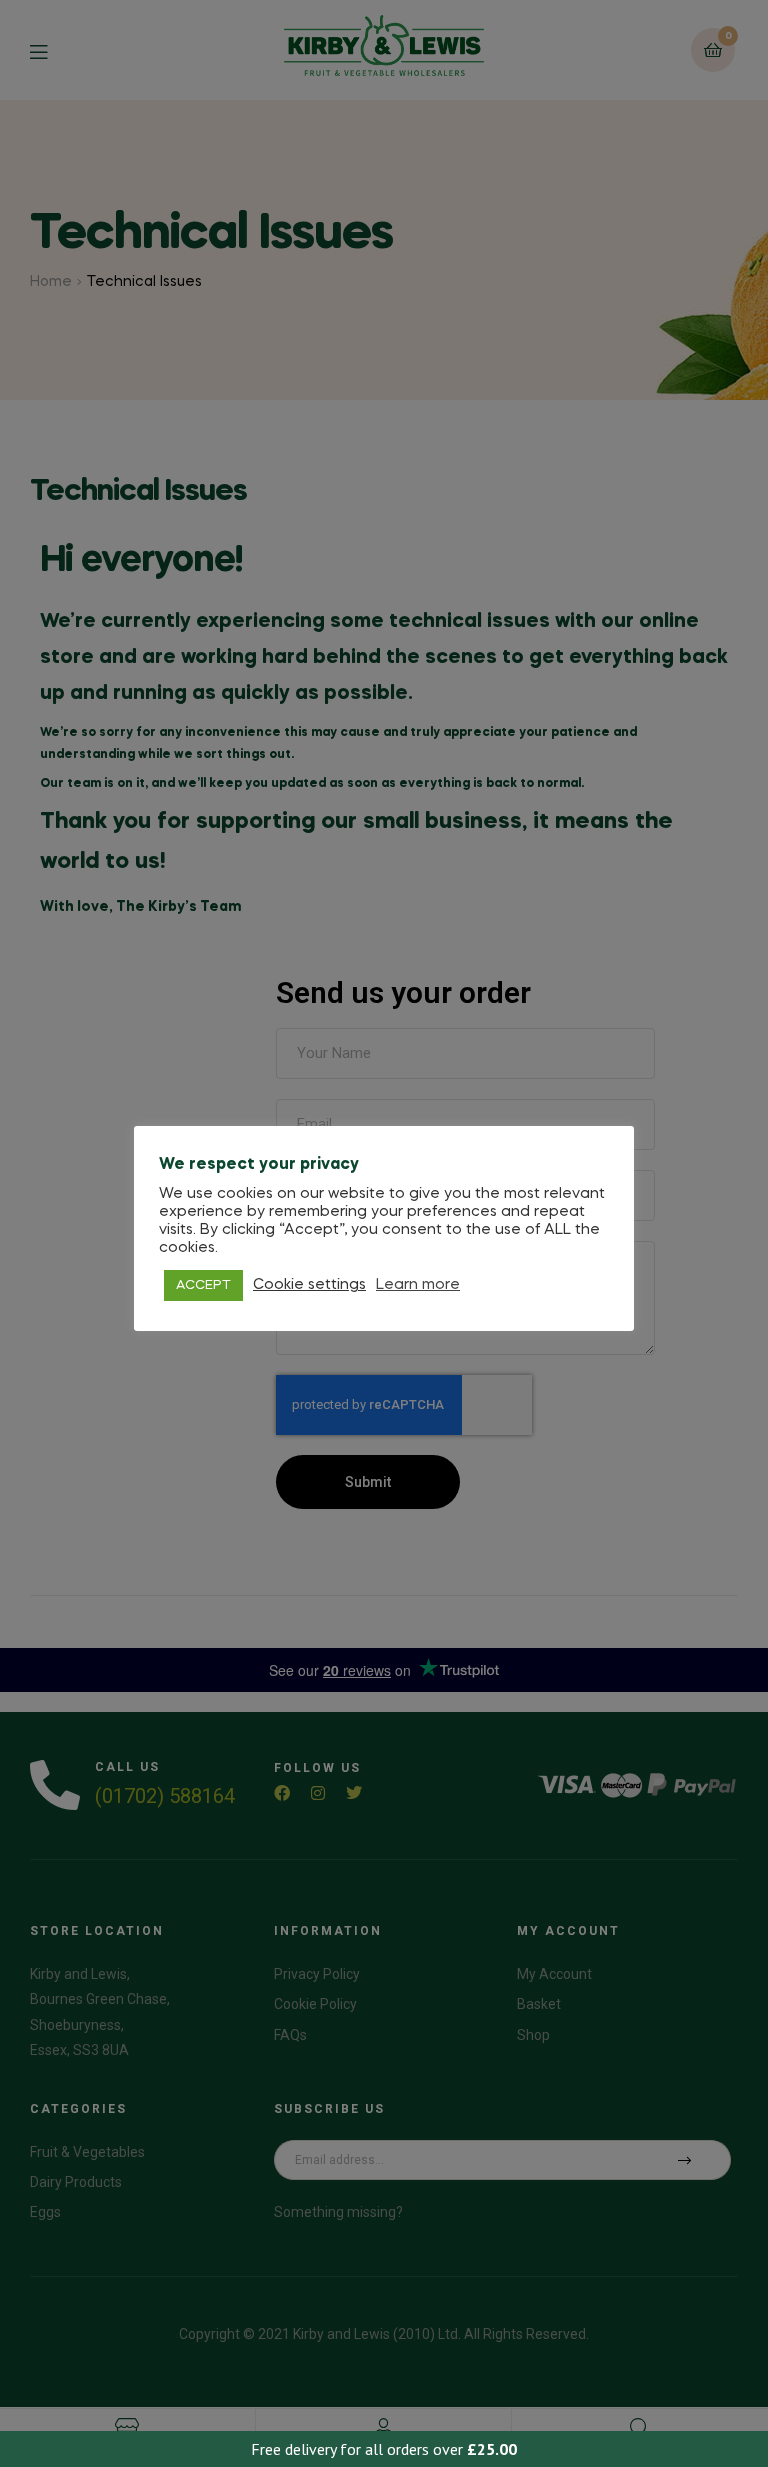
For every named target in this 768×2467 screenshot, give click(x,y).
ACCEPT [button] (203, 1285)
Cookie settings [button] (309, 1285)
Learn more (418, 1285)
